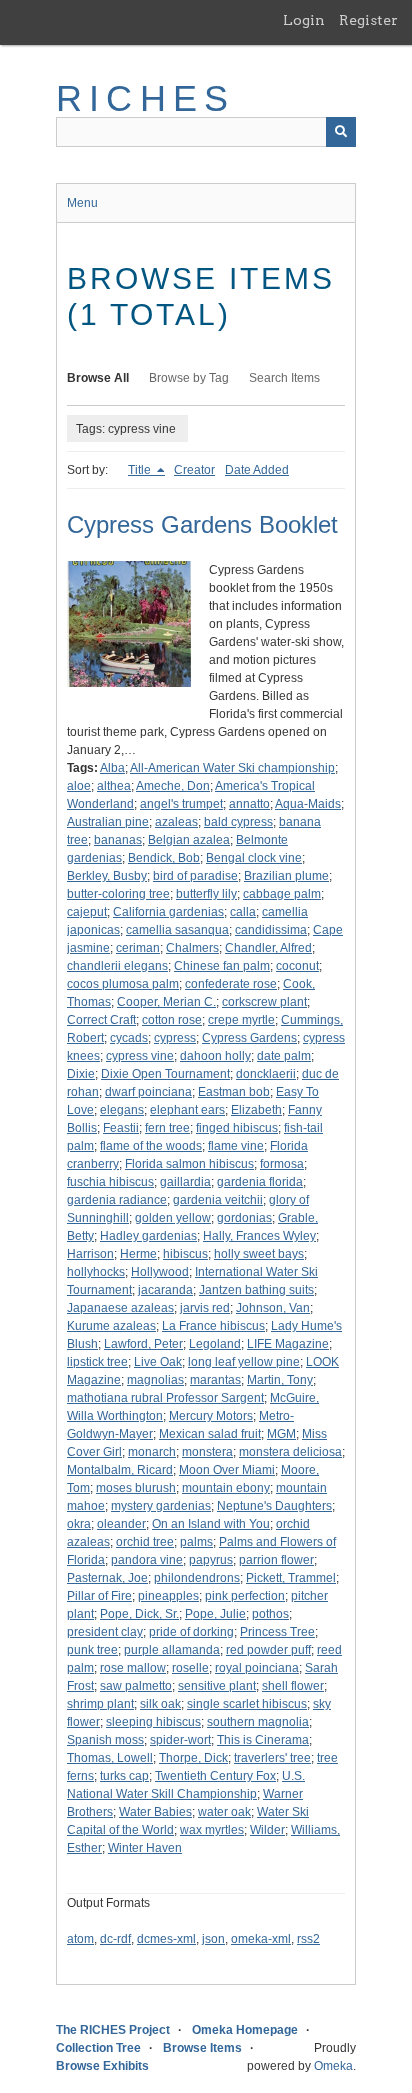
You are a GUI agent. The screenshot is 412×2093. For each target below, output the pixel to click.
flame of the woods (151, 1146)
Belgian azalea (189, 840)
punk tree (92, 1650)
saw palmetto (136, 1686)
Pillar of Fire (99, 1596)
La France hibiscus (213, 1326)
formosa (282, 1164)
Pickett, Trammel (291, 1578)
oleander (121, 1524)
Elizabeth (256, 1110)
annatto (249, 804)
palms (196, 1542)
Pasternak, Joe (107, 1578)
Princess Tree (277, 1632)
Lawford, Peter (143, 1344)
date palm (284, 1056)
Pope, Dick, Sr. (139, 1614)
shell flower (293, 1686)
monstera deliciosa (290, 1452)
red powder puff (268, 1650)
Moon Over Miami (227, 1470)
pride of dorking (191, 1632)
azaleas (176, 822)
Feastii (121, 1128)
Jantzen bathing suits (256, 1290)
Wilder (267, 1830)
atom (80, 1939)
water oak (224, 1812)
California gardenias (168, 912)
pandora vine (147, 1560)
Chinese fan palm (222, 966)
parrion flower (276, 1560)
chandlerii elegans (117, 966)
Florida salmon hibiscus (189, 1164)
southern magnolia (258, 1722)
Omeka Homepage (245, 2030)
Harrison (90, 1254)
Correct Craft (101, 1020)
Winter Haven (145, 1848)
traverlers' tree (272, 1758)
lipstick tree (97, 1362)
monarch (152, 1452)
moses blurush (136, 1488)
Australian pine (108, 822)
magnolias (155, 1380)
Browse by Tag (189, 378)
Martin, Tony (280, 1380)
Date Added (257, 470)
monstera (207, 1452)
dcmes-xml (166, 1939)
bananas (118, 840)
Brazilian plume (286, 876)
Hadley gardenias (148, 1236)
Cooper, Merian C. (166, 1002)
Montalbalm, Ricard (120, 1470)
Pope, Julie (215, 1614)
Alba (112, 768)
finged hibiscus (237, 1128)
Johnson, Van (273, 1308)
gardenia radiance (117, 1200)
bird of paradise (195, 876)
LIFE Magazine (288, 1344)
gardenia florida (260, 1182)
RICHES (145, 98)
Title (141, 470)
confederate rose (231, 984)
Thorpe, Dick (193, 1758)
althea (114, 786)
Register (368, 20)
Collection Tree (98, 2048)
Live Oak (158, 1362)
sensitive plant (217, 1686)
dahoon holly (215, 1056)
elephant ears (187, 1110)
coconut (297, 966)
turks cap (124, 1776)
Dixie (81, 1074)
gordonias (244, 1218)
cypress (175, 1038)
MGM (281, 1434)
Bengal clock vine (254, 858)
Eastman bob (234, 1092)
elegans (122, 1110)
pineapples (168, 1596)
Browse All (98, 378)
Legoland (215, 1344)
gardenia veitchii (218, 1200)
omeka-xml (261, 1939)
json (213, 1939)
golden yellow (173, 1218)
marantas (215, 1380)
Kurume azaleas (111, 1326)
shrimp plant (100, 1704)
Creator (194, 470)
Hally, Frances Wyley (259, 1236)
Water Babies (155, 1812)
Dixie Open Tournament (165, 1074)
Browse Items (202, 2048)
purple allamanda (172, 1650)
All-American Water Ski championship (232, 768)
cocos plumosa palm (123, 984)
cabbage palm (282, 894)
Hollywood (160, 1272)
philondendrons (197, 1578)
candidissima (271, 930)
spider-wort (180, 1740)
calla (243, 912)
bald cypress (238, 822)
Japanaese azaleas (120, 1308)
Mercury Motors (211, 1416)
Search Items (284, 378)
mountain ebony (226, 1488)
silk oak (160, 1704)
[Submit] (341, 132)
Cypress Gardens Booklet (202, 524)
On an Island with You (211, 1524)
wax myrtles (212, 1830)
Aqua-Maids (308, 804)
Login (304, 20)
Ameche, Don (173, 786)
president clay (105, 1632)
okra (79, 1524)
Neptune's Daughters (274, 1506)
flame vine (236, 1146)
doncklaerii (266, 1074)
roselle (190, 1668)
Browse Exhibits (102, 2066)
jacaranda (165, 1290)
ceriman (138, 948)
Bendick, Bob (164, 858)
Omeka (333, 2066)
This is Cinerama (263, 1740)
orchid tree (145, 1542)
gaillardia (185, 1182)
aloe (79, 786)
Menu (82, 203)
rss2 (308, 1939)
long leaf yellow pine (244, 1362)
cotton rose (172, 1020)
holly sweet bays (259, 1254)
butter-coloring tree (118, 894)
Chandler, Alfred (268, 948)
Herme (138, 1254)
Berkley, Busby (107, 876)
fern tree (167, 1128)
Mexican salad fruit (210, 1434)
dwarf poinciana (148, 1092)
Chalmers (192, 948)
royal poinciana (257, 1668)
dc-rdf (115, 1939)
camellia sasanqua (177, 930)
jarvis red (205, 1308)
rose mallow (133, 1668)
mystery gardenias (161, 1506)
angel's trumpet (181, 804)
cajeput (87, 912)
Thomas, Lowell (110, 1758)
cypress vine (140, 1056)
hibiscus (185, 1254)
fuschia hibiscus (110, 1182)
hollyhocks (96, 1272)
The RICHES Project (113, 2030)
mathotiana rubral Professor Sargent (165, 1398)
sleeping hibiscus (153, 1722)
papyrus (211, 1560)
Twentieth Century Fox (215, 1776)
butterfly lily (206, 894)
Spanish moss (105, 1740)
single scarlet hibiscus (247, 1704)
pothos (270, 1614)
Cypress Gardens (249, 1038)
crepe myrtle (241, 1020)
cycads (129, 1038)
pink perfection (245, 1596)
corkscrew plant (264, 1002)
